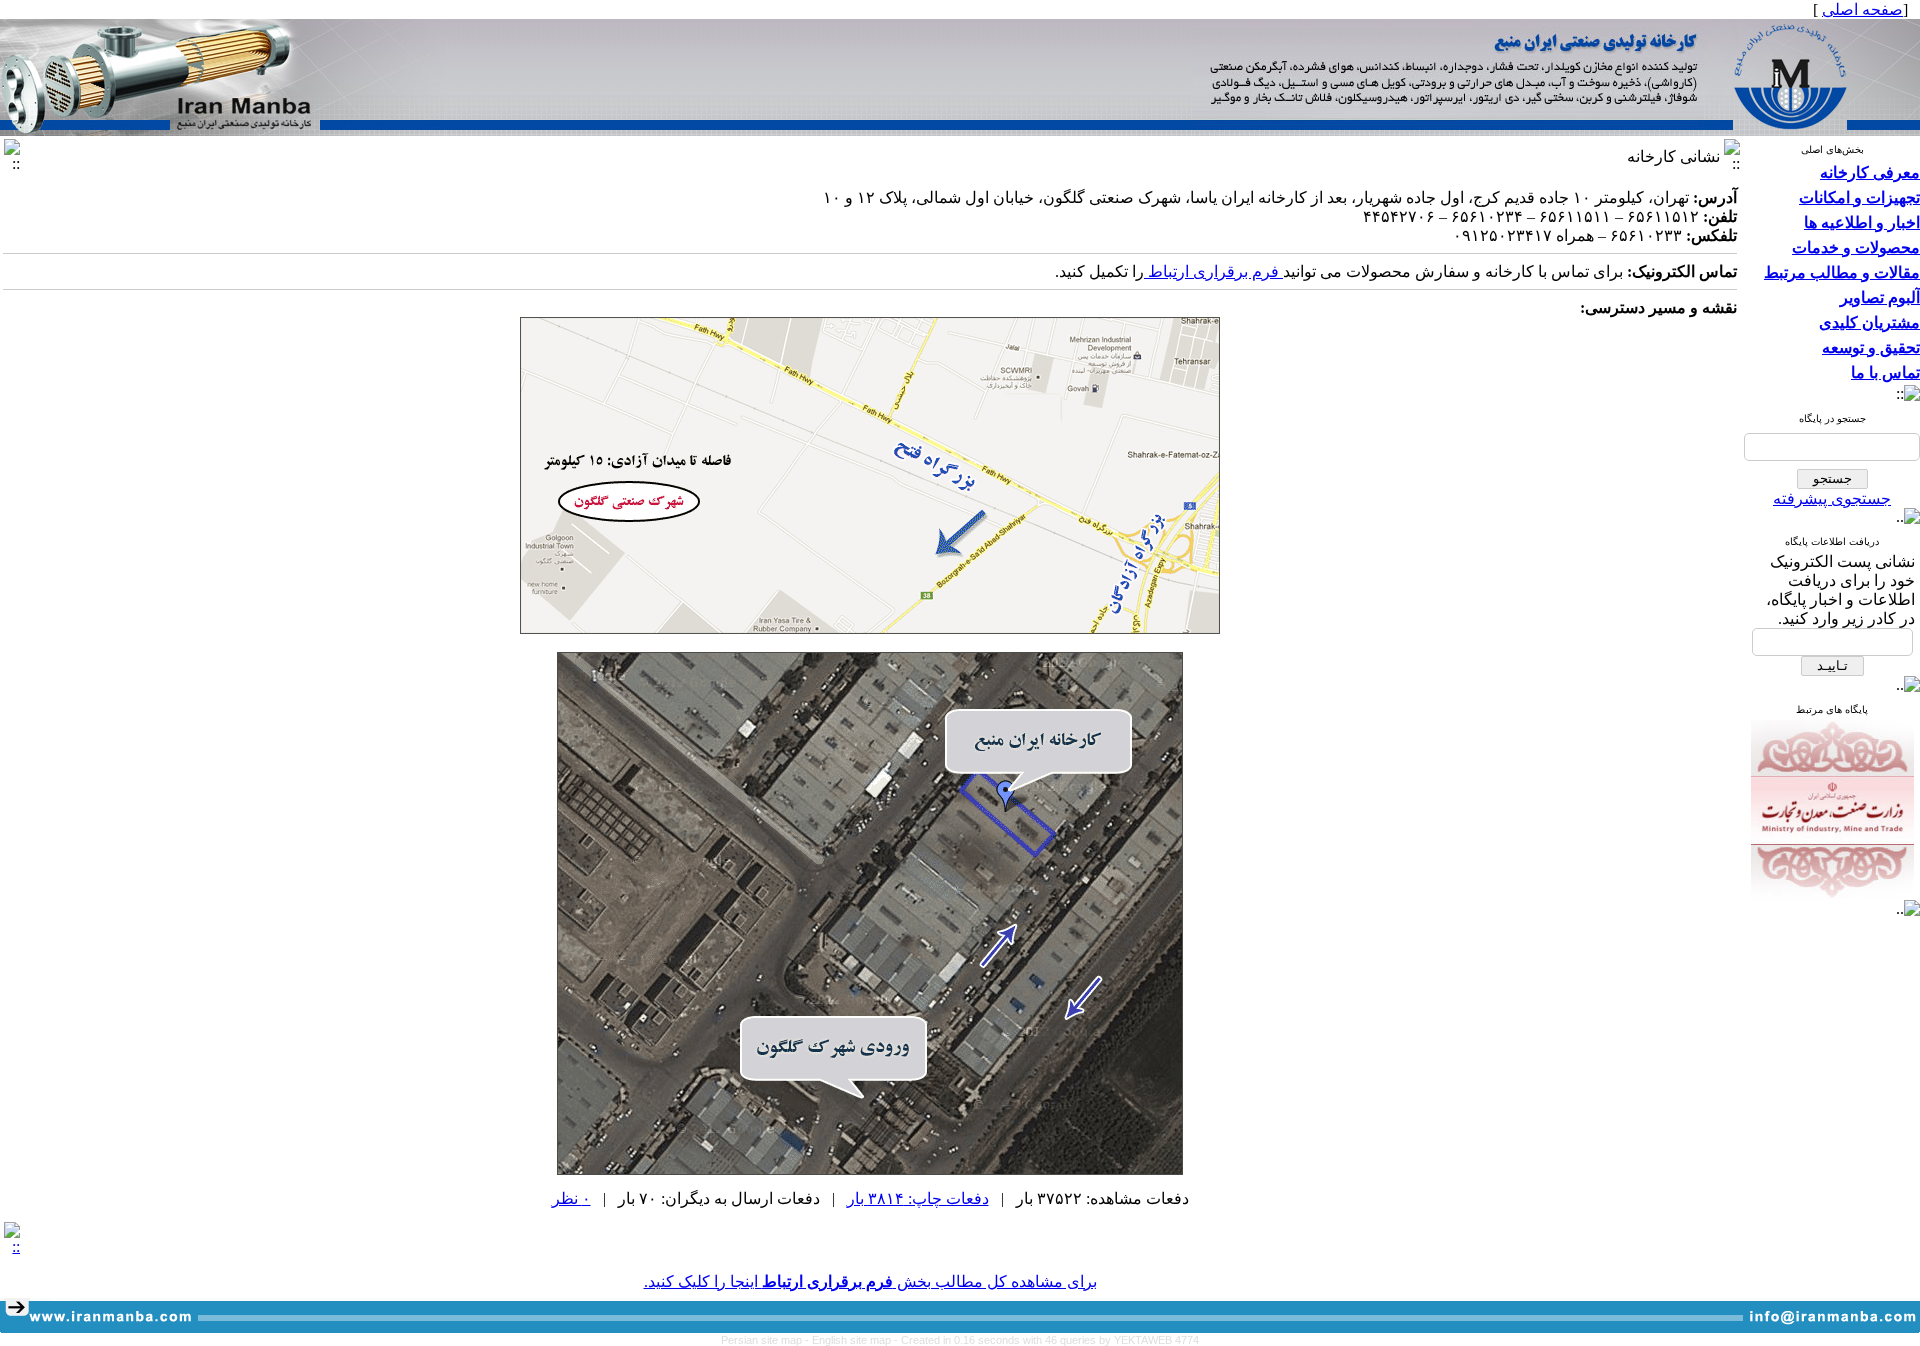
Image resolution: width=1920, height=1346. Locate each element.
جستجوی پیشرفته (1832, 498)
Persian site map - (766, 1340)
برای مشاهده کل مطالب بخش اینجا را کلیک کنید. (870, 1281)
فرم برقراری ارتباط (1213, 271)
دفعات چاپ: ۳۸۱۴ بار (918, 1198)
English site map (853, 1340)
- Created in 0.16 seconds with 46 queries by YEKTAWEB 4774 (1046, 1340)
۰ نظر (571, 1198)
